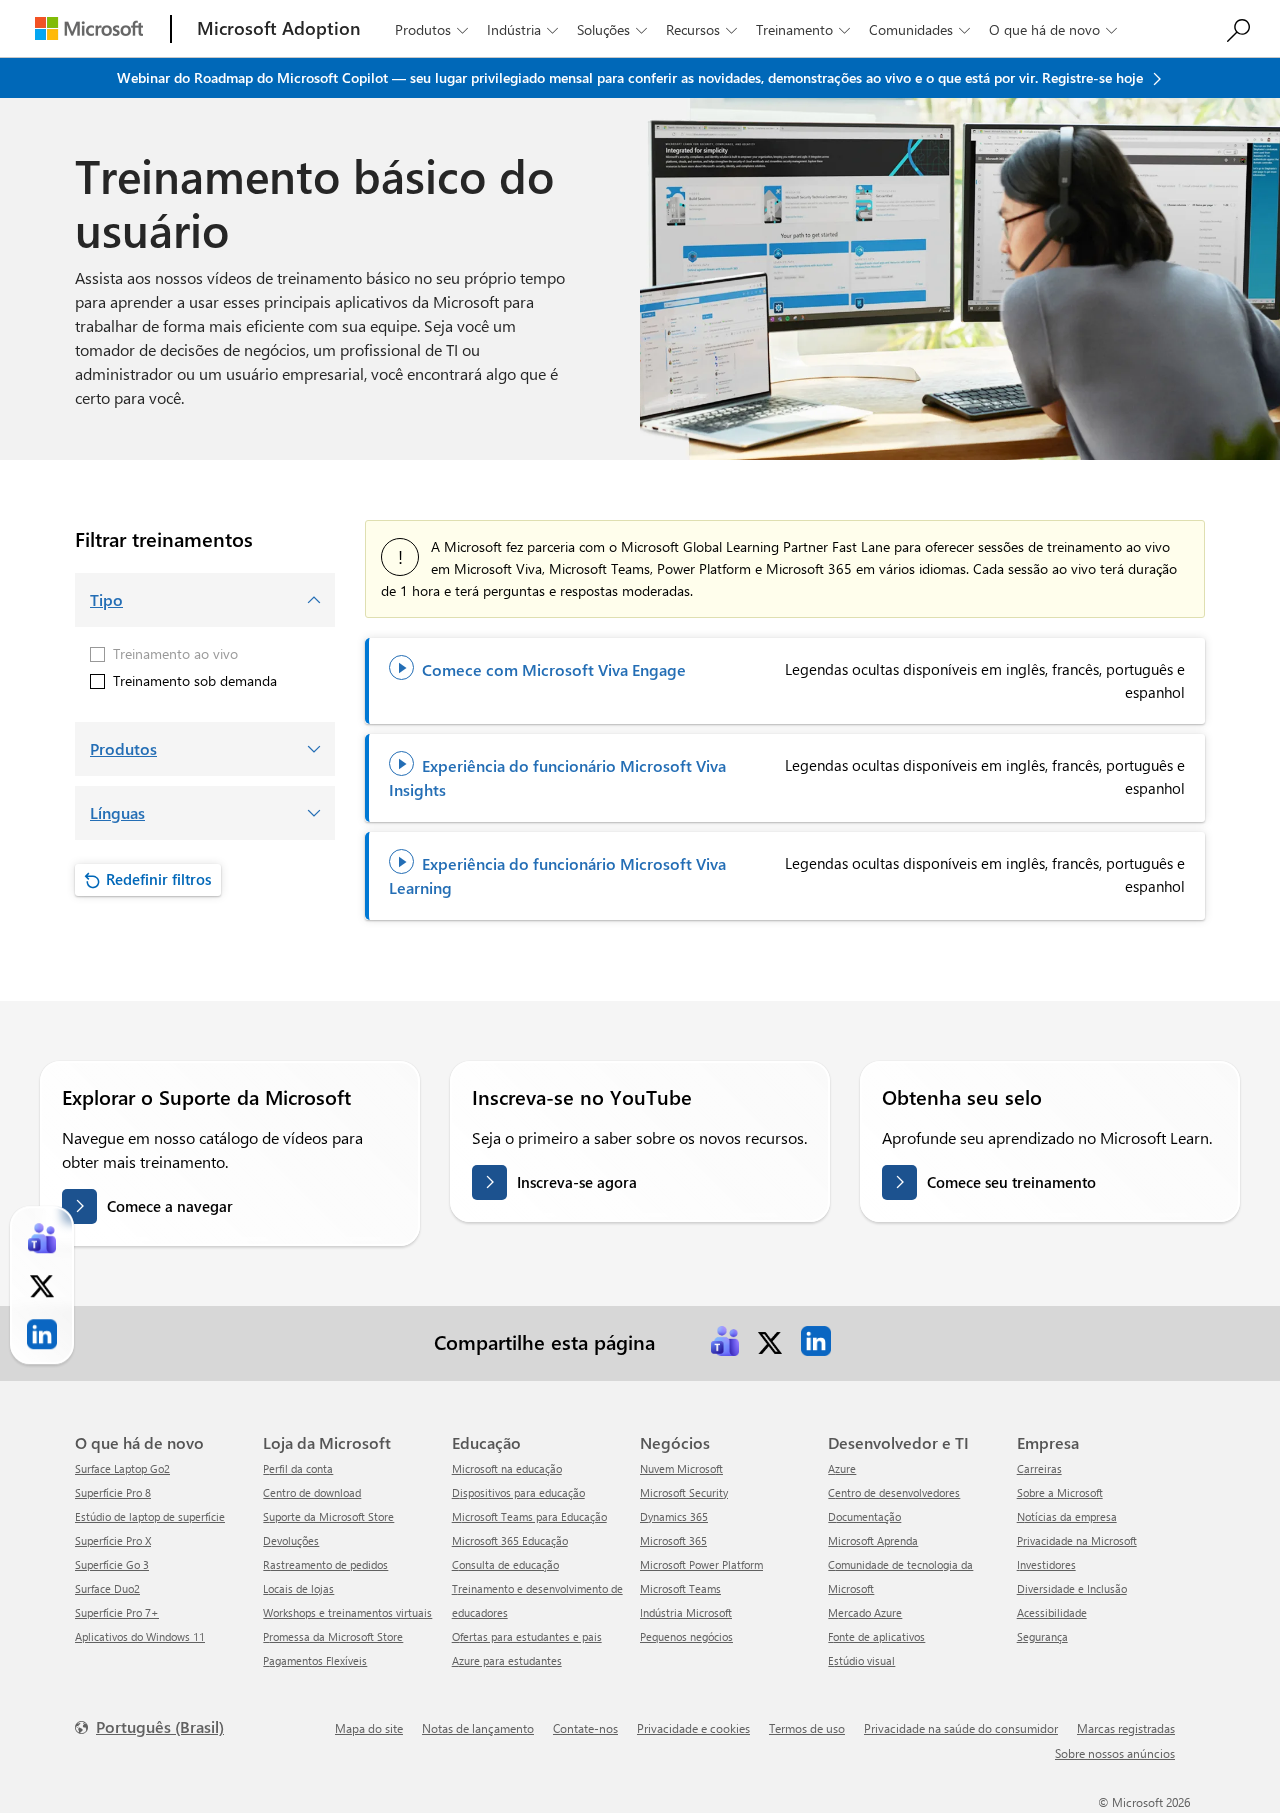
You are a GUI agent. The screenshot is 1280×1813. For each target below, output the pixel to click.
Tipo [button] (106, 599)
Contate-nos (585, 1728)
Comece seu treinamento (1011, 1182)
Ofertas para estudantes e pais (527, 1636)
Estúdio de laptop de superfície (150, 1516)
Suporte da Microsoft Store (328, 1516)
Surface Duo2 (107, 1588)
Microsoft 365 (673, 1540)
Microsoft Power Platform (701, 1564)
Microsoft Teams (680, 1588)
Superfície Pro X (113, 1540)
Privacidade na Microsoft (1077, 1540)
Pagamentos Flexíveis (315, 1660)
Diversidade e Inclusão (1072, 1588)
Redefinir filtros (158, 879)
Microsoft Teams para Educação (529, 1516)
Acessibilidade (1052, 1612)
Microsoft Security (684, 1492)
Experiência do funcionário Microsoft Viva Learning (557, 875)
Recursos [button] (701, 29)
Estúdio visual (861, 1660)
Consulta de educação (505, 1564)
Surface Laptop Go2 (122, 1468)
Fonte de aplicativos (876, 1636)
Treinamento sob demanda (195, 680)
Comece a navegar (170, 1206)
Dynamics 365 (674, 1516)
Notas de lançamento (478, 1728)
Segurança (1042, 1636)
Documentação (864, 1516)
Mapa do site (369, 1728)
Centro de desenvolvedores (894, 1492)
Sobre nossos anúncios (1115, 1753)
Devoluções (291, 1540)
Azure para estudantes (507, 1660)
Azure (842, 1468)
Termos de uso (807, 1728)
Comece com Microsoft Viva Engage (541, 669)
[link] (725, 1341)
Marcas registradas (1126, 1728)
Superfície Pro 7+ (117, 1612)
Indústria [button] (522, 29)
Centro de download (312, 1492)
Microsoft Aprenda (873, 1540)
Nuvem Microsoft (681, 1468)
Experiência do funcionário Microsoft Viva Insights (557, 777)
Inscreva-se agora (577, 1182)
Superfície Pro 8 (113, 1492)
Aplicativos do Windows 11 (140, 1636)
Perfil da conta (298, 1468)
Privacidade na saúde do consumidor (961, 1728)
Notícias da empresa (1067, 1516)
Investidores (1046, 1564)
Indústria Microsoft (686, 1612)
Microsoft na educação (507, 1468)
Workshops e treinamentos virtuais (347, 1612)
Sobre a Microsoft (1060, 1492)
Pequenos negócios (686, 1636)
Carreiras (1039, 1468)
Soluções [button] (612, 29)
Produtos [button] (431, 29)
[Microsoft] (89, 28)
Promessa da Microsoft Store (333, 1636)
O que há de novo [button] (1053, 29)
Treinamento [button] (803, 29)
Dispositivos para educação (518, 1492)
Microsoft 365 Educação (510, 1540)
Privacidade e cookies (693, 1728)
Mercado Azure (865, 1612)
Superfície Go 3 (112, 1564)
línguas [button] (117, 812)
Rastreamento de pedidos (325, 1564)
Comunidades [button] (919, 29)
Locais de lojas (298, 1588)
